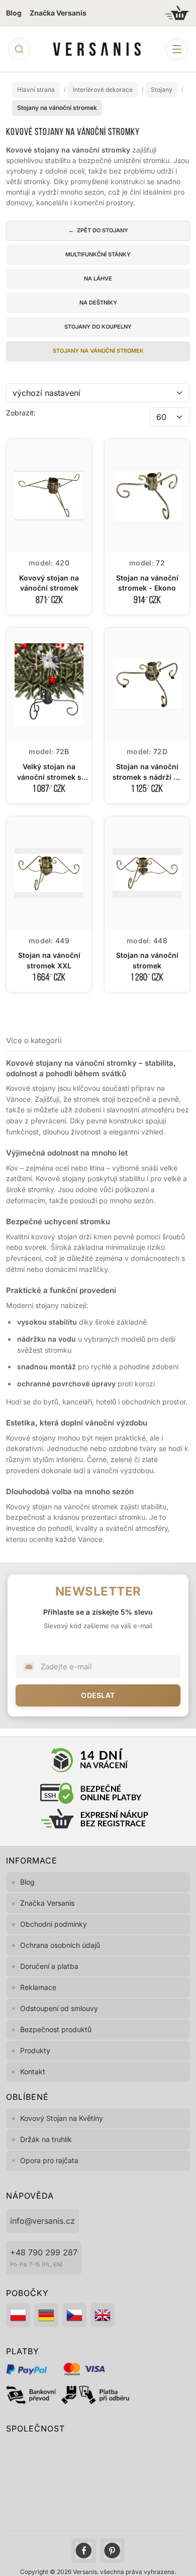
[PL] (18, 2315)
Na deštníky (98, 303)
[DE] (46, 2315)
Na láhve (98, 278)
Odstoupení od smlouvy (59, 2008)
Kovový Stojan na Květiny (62, 2118)
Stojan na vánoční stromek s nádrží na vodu (147, 777)
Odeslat (98, 1695)
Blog (14, 13)
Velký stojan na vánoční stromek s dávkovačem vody (49, 777)
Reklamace (38, 1987)
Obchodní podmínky (54, 1924)
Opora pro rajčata (49, 2160)
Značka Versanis (58, 13)
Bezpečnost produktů (56, 2029)
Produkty (35, 2050)
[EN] (103, 2315)
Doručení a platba (49, 1966)
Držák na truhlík (46, 2139)
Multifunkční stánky (98, 254)
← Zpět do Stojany (98, 230)
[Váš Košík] (177, 13)
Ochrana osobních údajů (60, 1945)
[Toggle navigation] (177, 49)
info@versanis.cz (42, 2221)
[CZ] (74, 2315)
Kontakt (33, 2071)
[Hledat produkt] (19, 49)
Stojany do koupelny (98, 327)
